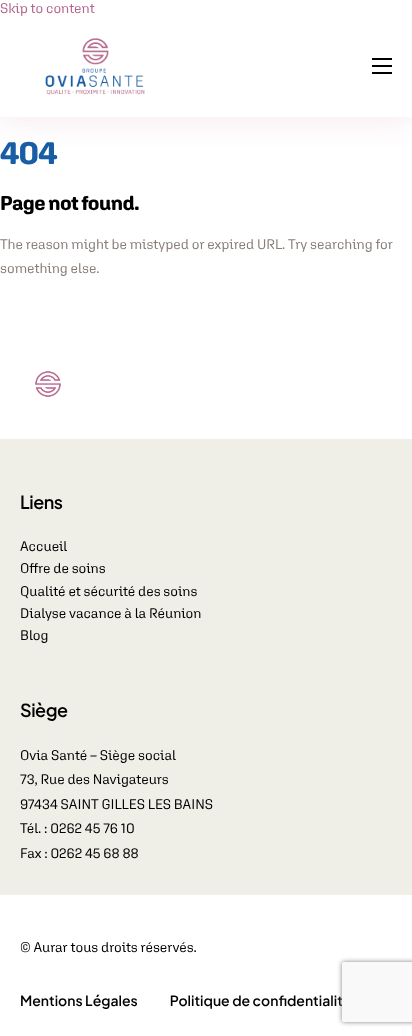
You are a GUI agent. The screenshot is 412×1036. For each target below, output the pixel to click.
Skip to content (47, 8)
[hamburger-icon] (382, 66)
